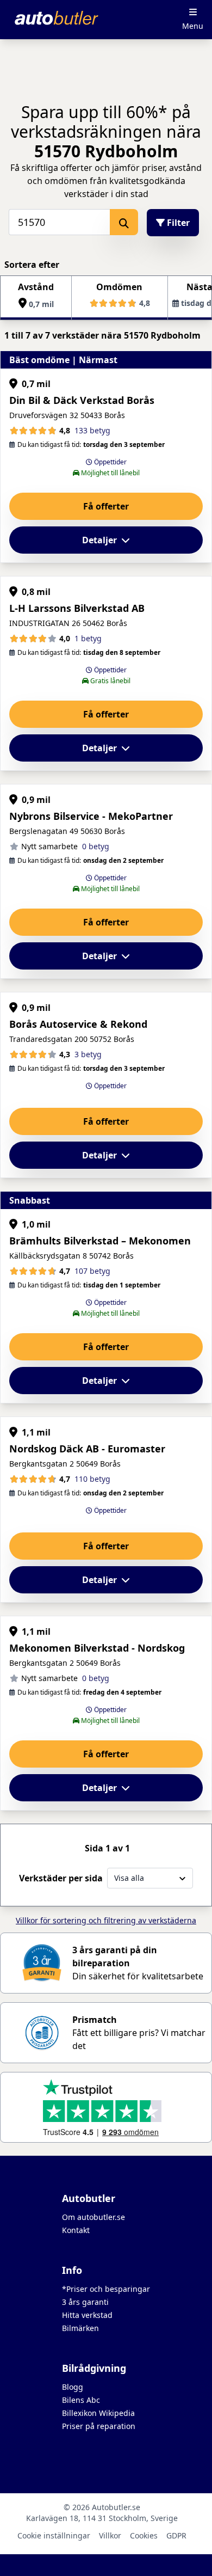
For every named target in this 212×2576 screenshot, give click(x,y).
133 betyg (92, 430)
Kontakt (76, 2230)
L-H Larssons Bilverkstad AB (77, 608)
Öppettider (110, 462)
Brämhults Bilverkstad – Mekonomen (100, 1241)
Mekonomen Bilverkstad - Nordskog (97, 1648)
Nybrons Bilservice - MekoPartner (91, 816)
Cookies (144, 2535)
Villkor (110, 2535)
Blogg (73, 2387)
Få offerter (106, 506)
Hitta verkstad (87, 2315)
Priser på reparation (99, 2426)
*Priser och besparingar (106, 2289)
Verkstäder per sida (61, 1878)
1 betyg (88, 638)
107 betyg (92, 1271)
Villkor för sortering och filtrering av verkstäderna (106, 1920)
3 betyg (88, 1054)
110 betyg (92, 1479)
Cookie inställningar (54, 2535)
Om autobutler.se (93, 2217)
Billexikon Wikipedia (98, 2413)
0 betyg (96, 846)
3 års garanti (85, 2302)
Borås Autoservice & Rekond (78, 1024)
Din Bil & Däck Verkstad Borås (82, 400)
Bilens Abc (81, 2400)
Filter (177, 223)
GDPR (176, 2535)
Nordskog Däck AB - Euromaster (87, 1449)
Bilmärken (80, 2328)
